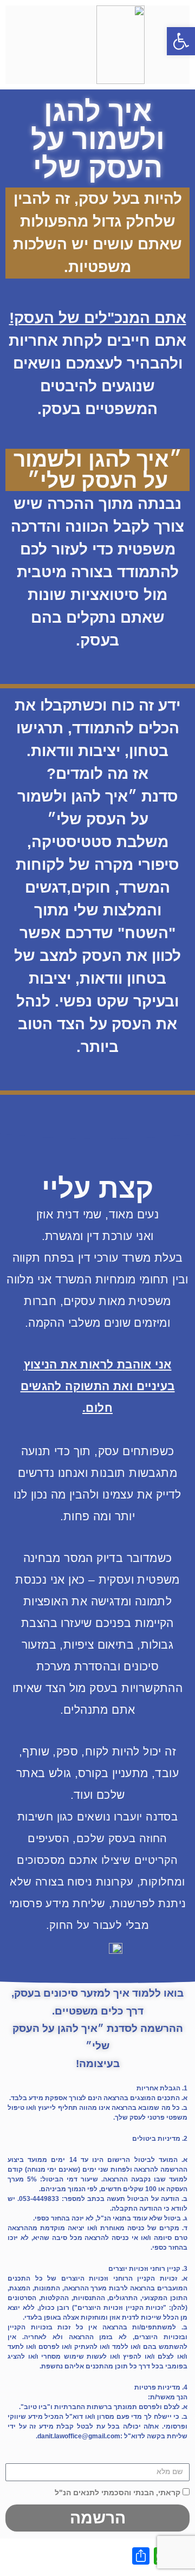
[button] (181, 41)
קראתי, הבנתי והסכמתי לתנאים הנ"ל (118, 2493)
